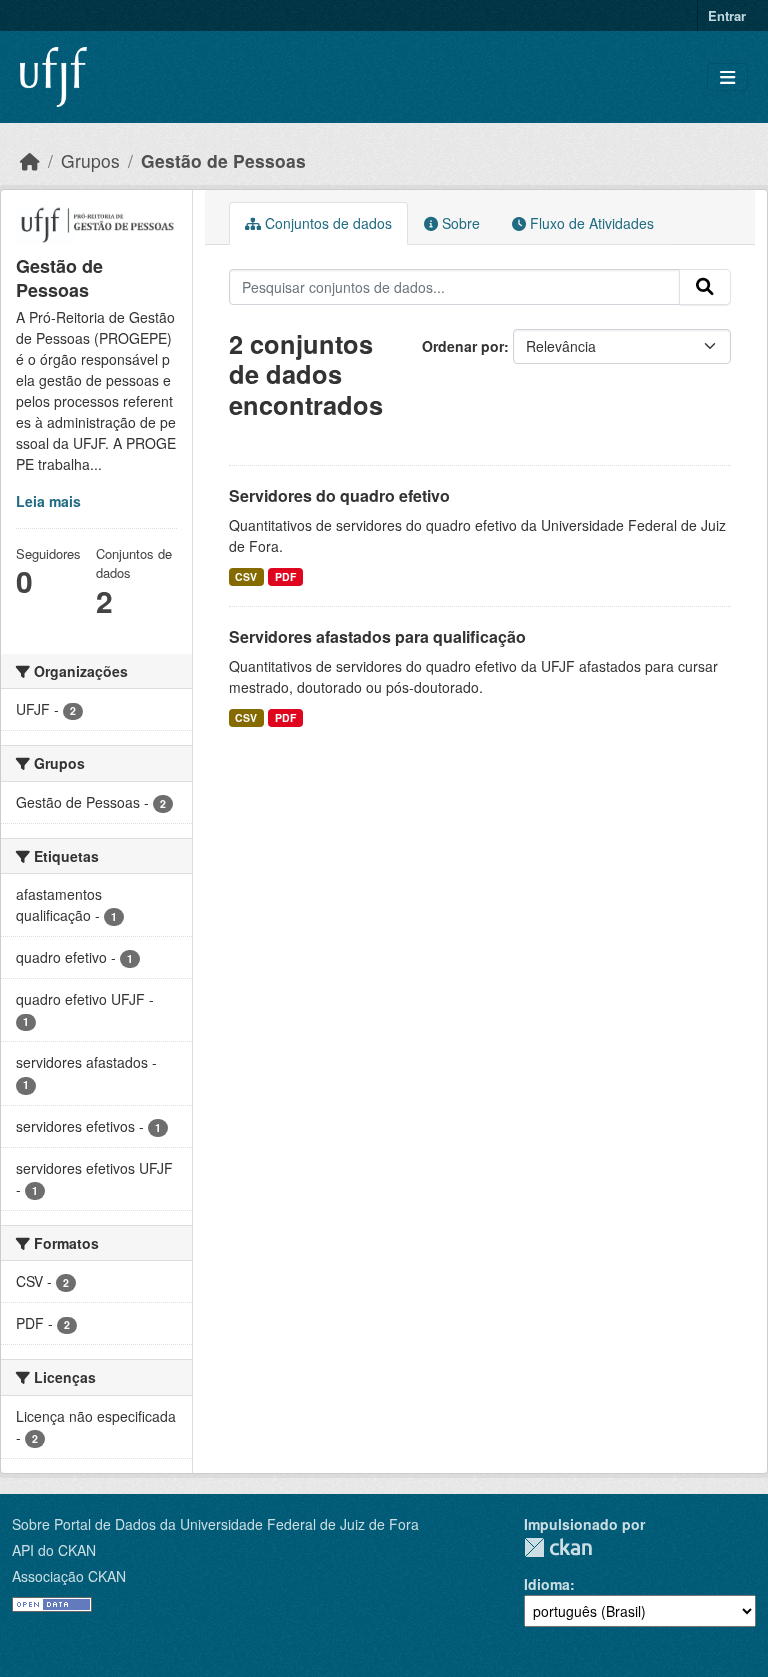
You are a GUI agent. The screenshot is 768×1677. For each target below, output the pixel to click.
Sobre (459, 223)
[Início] (30, 160)
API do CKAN (54, 1550)
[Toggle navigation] (727, 77)
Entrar (727, 15)
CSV (246, 576)
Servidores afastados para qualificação (377, 636)
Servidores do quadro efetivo (339, 495)
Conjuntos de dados (326, 223)
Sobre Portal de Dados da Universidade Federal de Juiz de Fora (215, 1524)
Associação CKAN (69, 1576)
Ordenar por (463, 346)
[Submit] (705, 287)
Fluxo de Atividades (590, 223)
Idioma (547, 1584)
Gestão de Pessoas (223, 160)
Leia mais (48, 501)
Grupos (90, 160)
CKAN (558, 1547)
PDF (285, 576)
